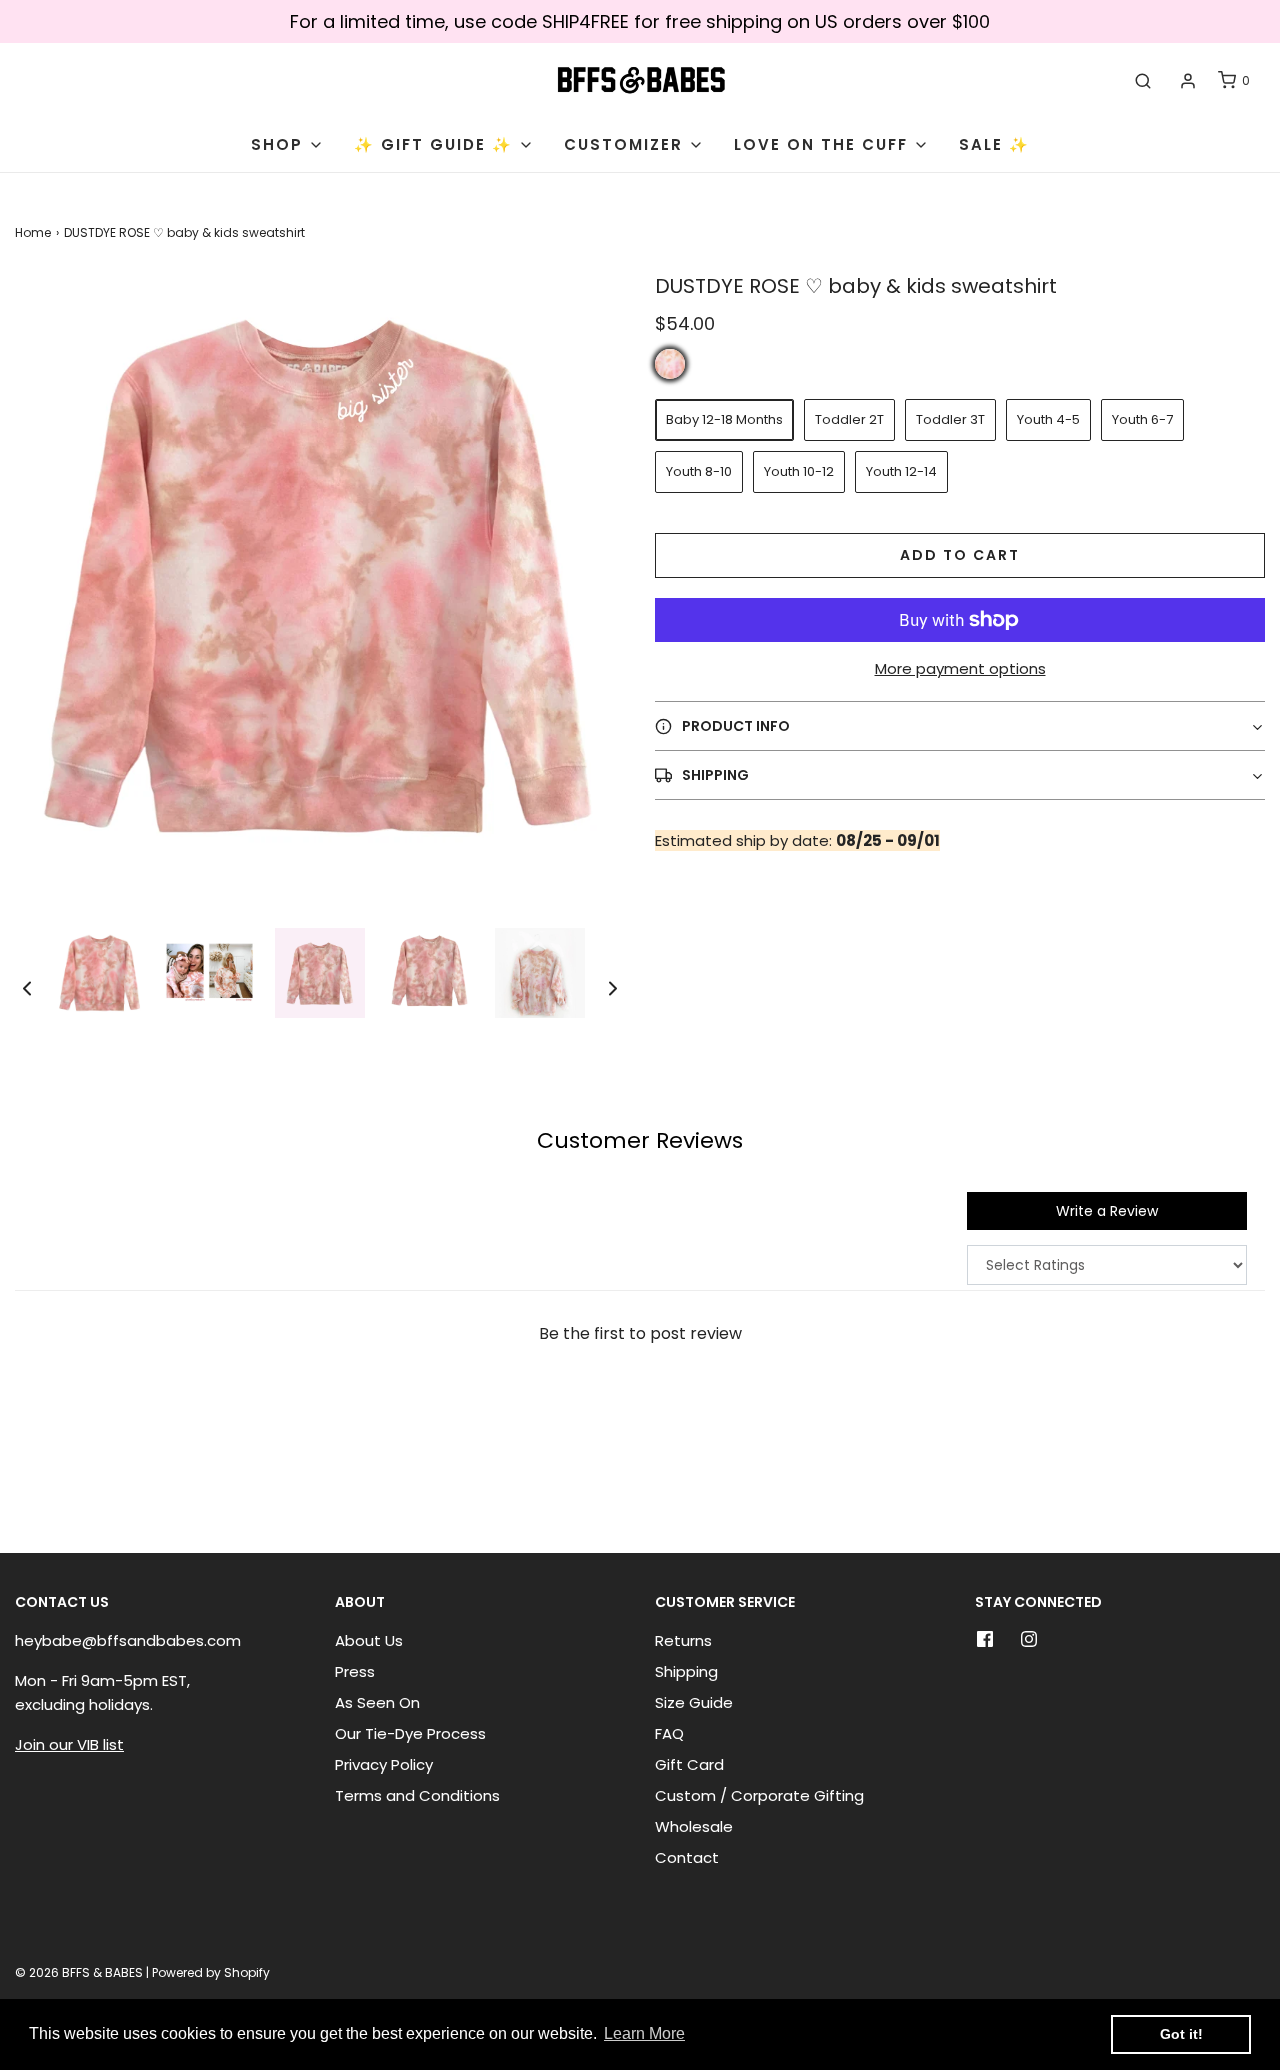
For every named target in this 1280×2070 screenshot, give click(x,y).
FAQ (669, 1733)
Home (33, 232)
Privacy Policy (384, 1764)
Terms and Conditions (417, 1795)
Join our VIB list (69, 1744)
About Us (369, 1640)
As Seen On (377, 1702)
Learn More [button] (644, 2033)
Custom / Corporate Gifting (759, 1795)
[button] (27, 987)
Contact (687, 1857)
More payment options (960, 668)
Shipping (686, 1671)
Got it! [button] (1181, 2034)
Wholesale (694, 1826)
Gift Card (689, 1764)
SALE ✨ (994, 144)
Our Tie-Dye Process (410, 1733)
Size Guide (694, 1702)
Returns (683, 1640)
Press (355, 1671)
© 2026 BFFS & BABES (79, 1972)
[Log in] (1188, 81)
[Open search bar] (1143, 81)
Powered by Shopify (211, 1972)
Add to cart (960, 555)
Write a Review (1107, 1211)
